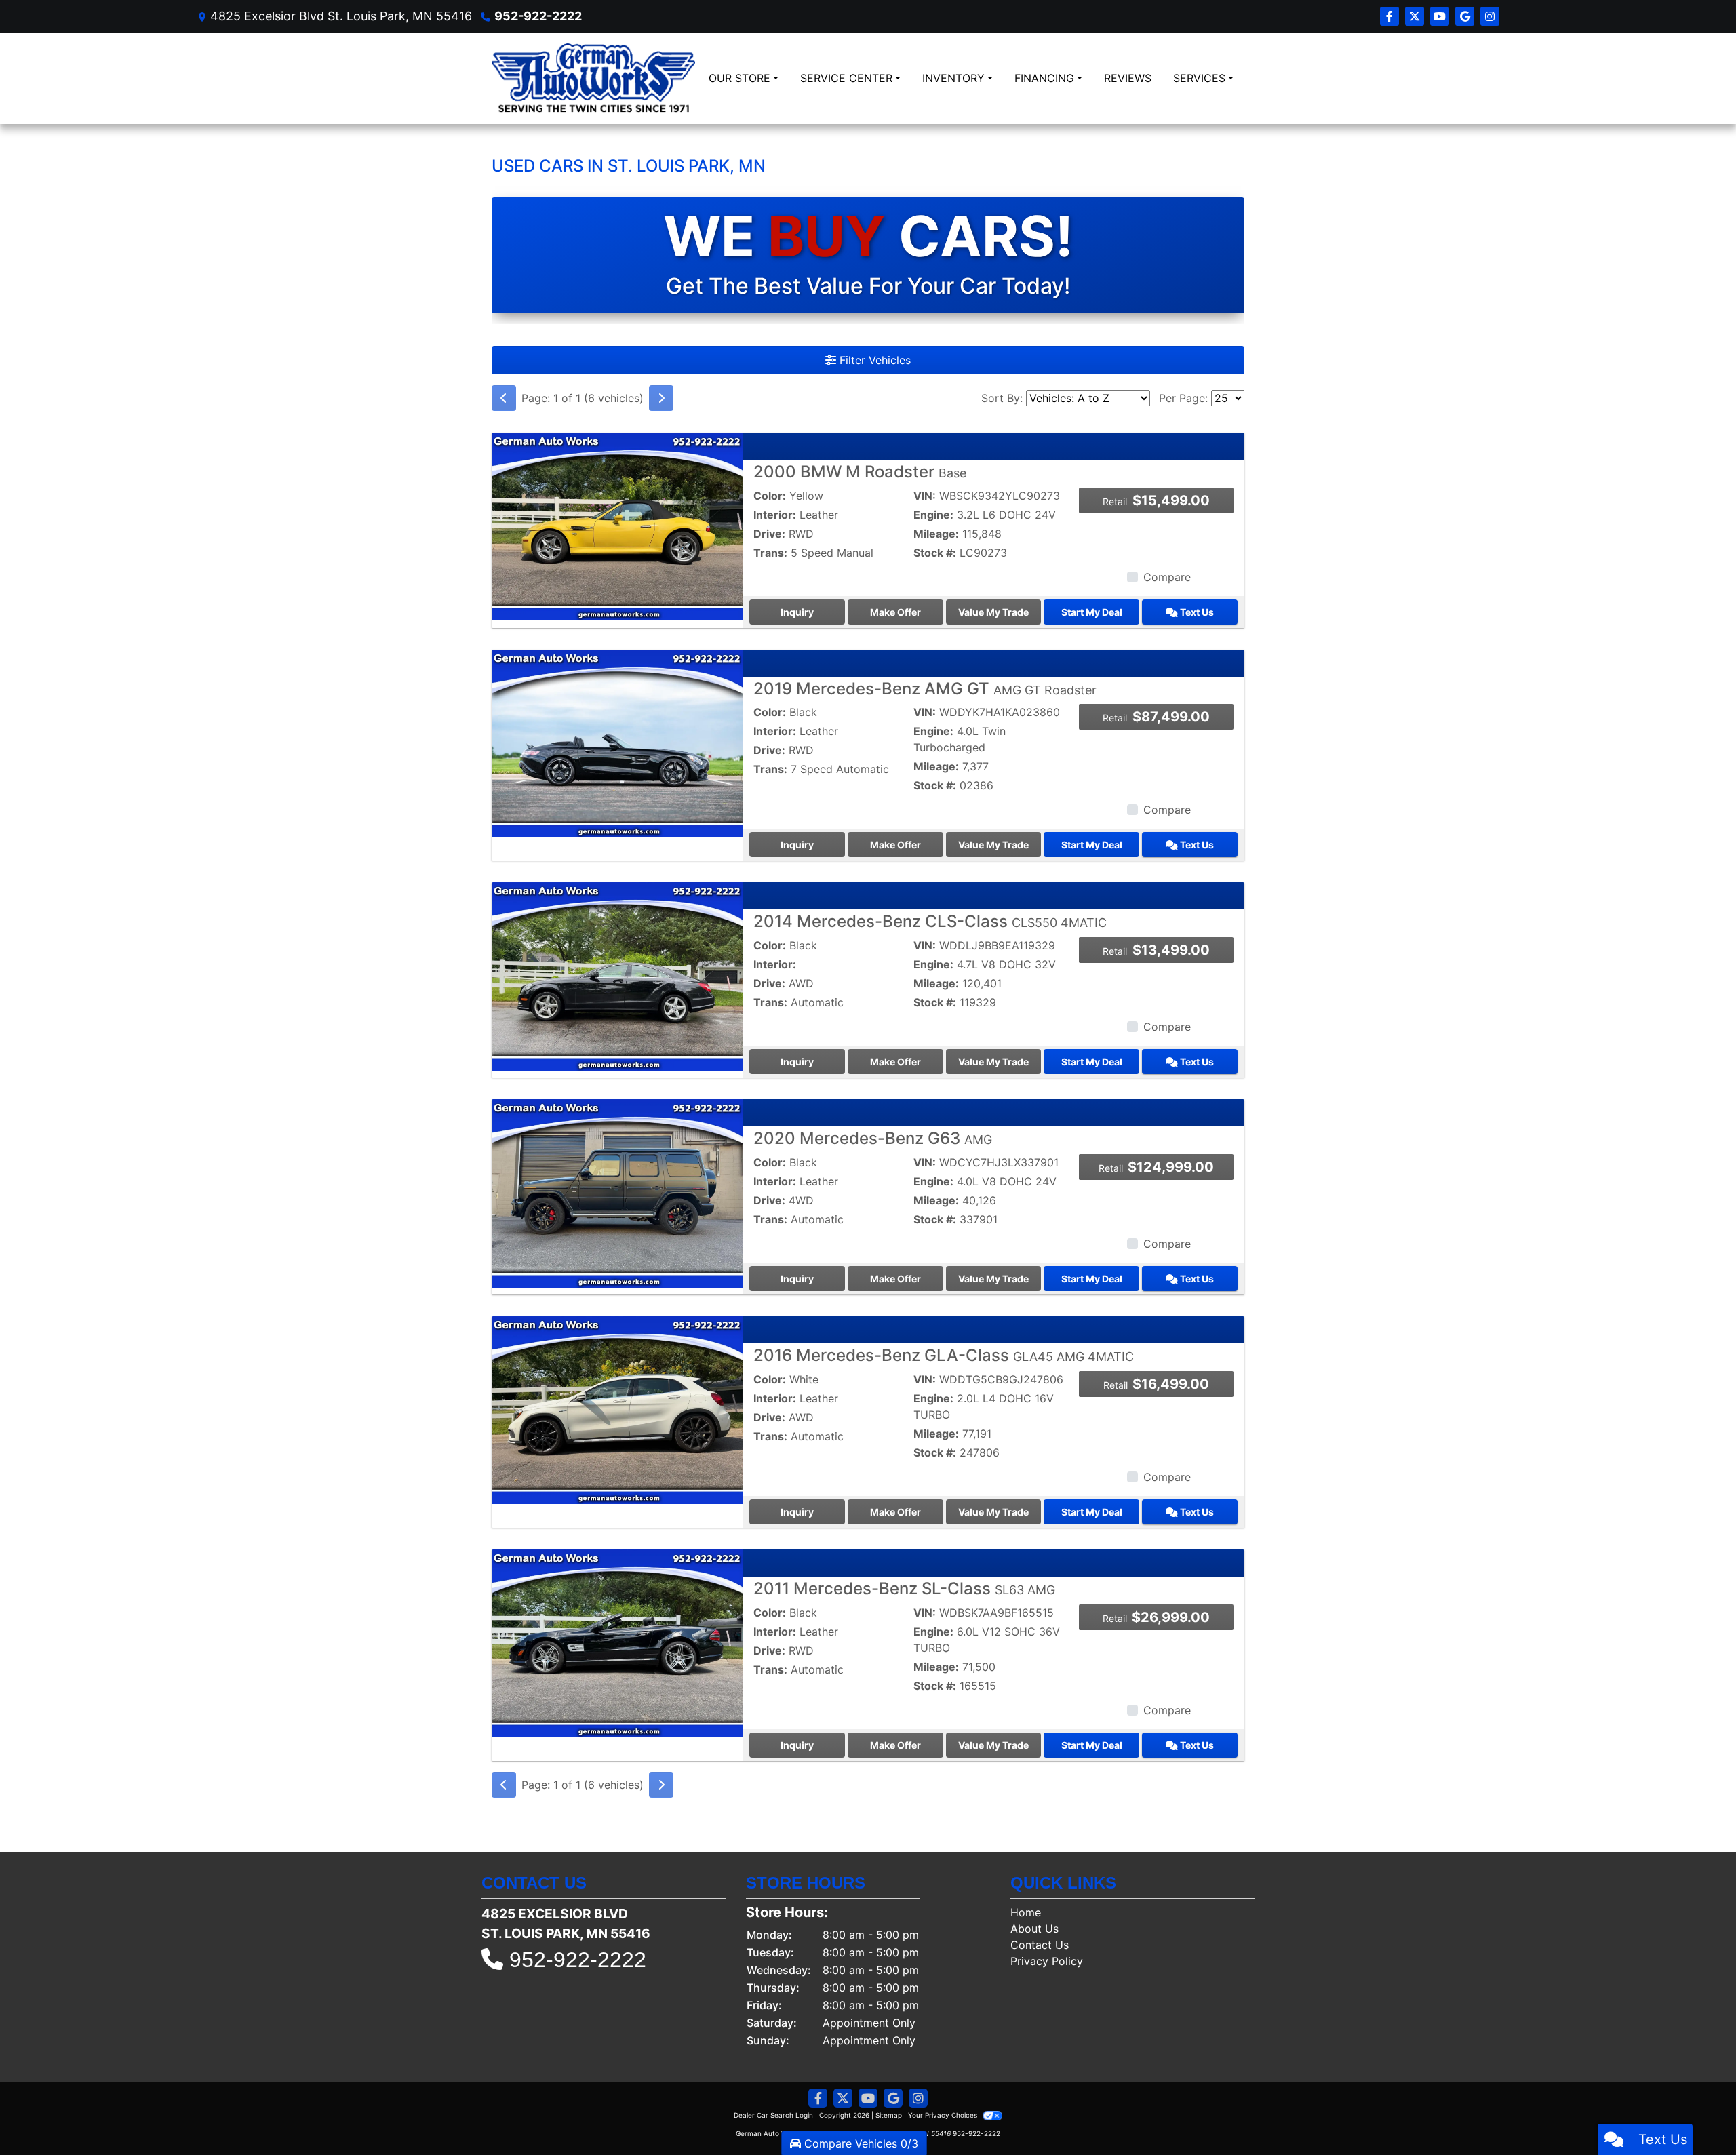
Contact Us (1040, 1945)
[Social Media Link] (1490, 16)
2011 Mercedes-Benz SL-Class (904, 1588)
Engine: (933, 515)
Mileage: (936, 534)
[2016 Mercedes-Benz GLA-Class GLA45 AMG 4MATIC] (617, 1409)
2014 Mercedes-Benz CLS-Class (930, 921)
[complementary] (1695, 2114)
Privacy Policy (1047, 1961)
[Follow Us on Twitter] (1416, 16)
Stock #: (935, 553)
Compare (1167, 577)
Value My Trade (993, 612)
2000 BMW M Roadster (860, 472)
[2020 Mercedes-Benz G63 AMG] (617, 1192)
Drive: (769, 534)
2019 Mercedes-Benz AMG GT (925, 689)
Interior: (775, 515)
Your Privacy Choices (944, 2115)
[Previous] (504, 398)
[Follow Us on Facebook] (1391, 16)
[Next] (661, 398)
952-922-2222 (538, 16)
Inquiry (797, 612)
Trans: (770, 553)
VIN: (925, 496)
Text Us (1196, 612)
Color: (770, 496)
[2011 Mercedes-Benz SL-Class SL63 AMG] (617, 1642)
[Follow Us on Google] (1466, 16)
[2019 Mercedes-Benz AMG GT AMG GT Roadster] (617, 743)
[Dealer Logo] (593, 78)
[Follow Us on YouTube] (1441, 16)
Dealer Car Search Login (773, 2115)
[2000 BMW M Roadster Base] (617, 526)
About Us (1034, 1929)
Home (1026, 1912)
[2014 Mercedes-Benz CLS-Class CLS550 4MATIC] (617, 975)
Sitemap (889, 2115)
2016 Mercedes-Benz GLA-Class (944, 1355)
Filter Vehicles (873, 360)
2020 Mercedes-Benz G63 (873, 1138)
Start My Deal (1092, 612)
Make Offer (895, 612)
